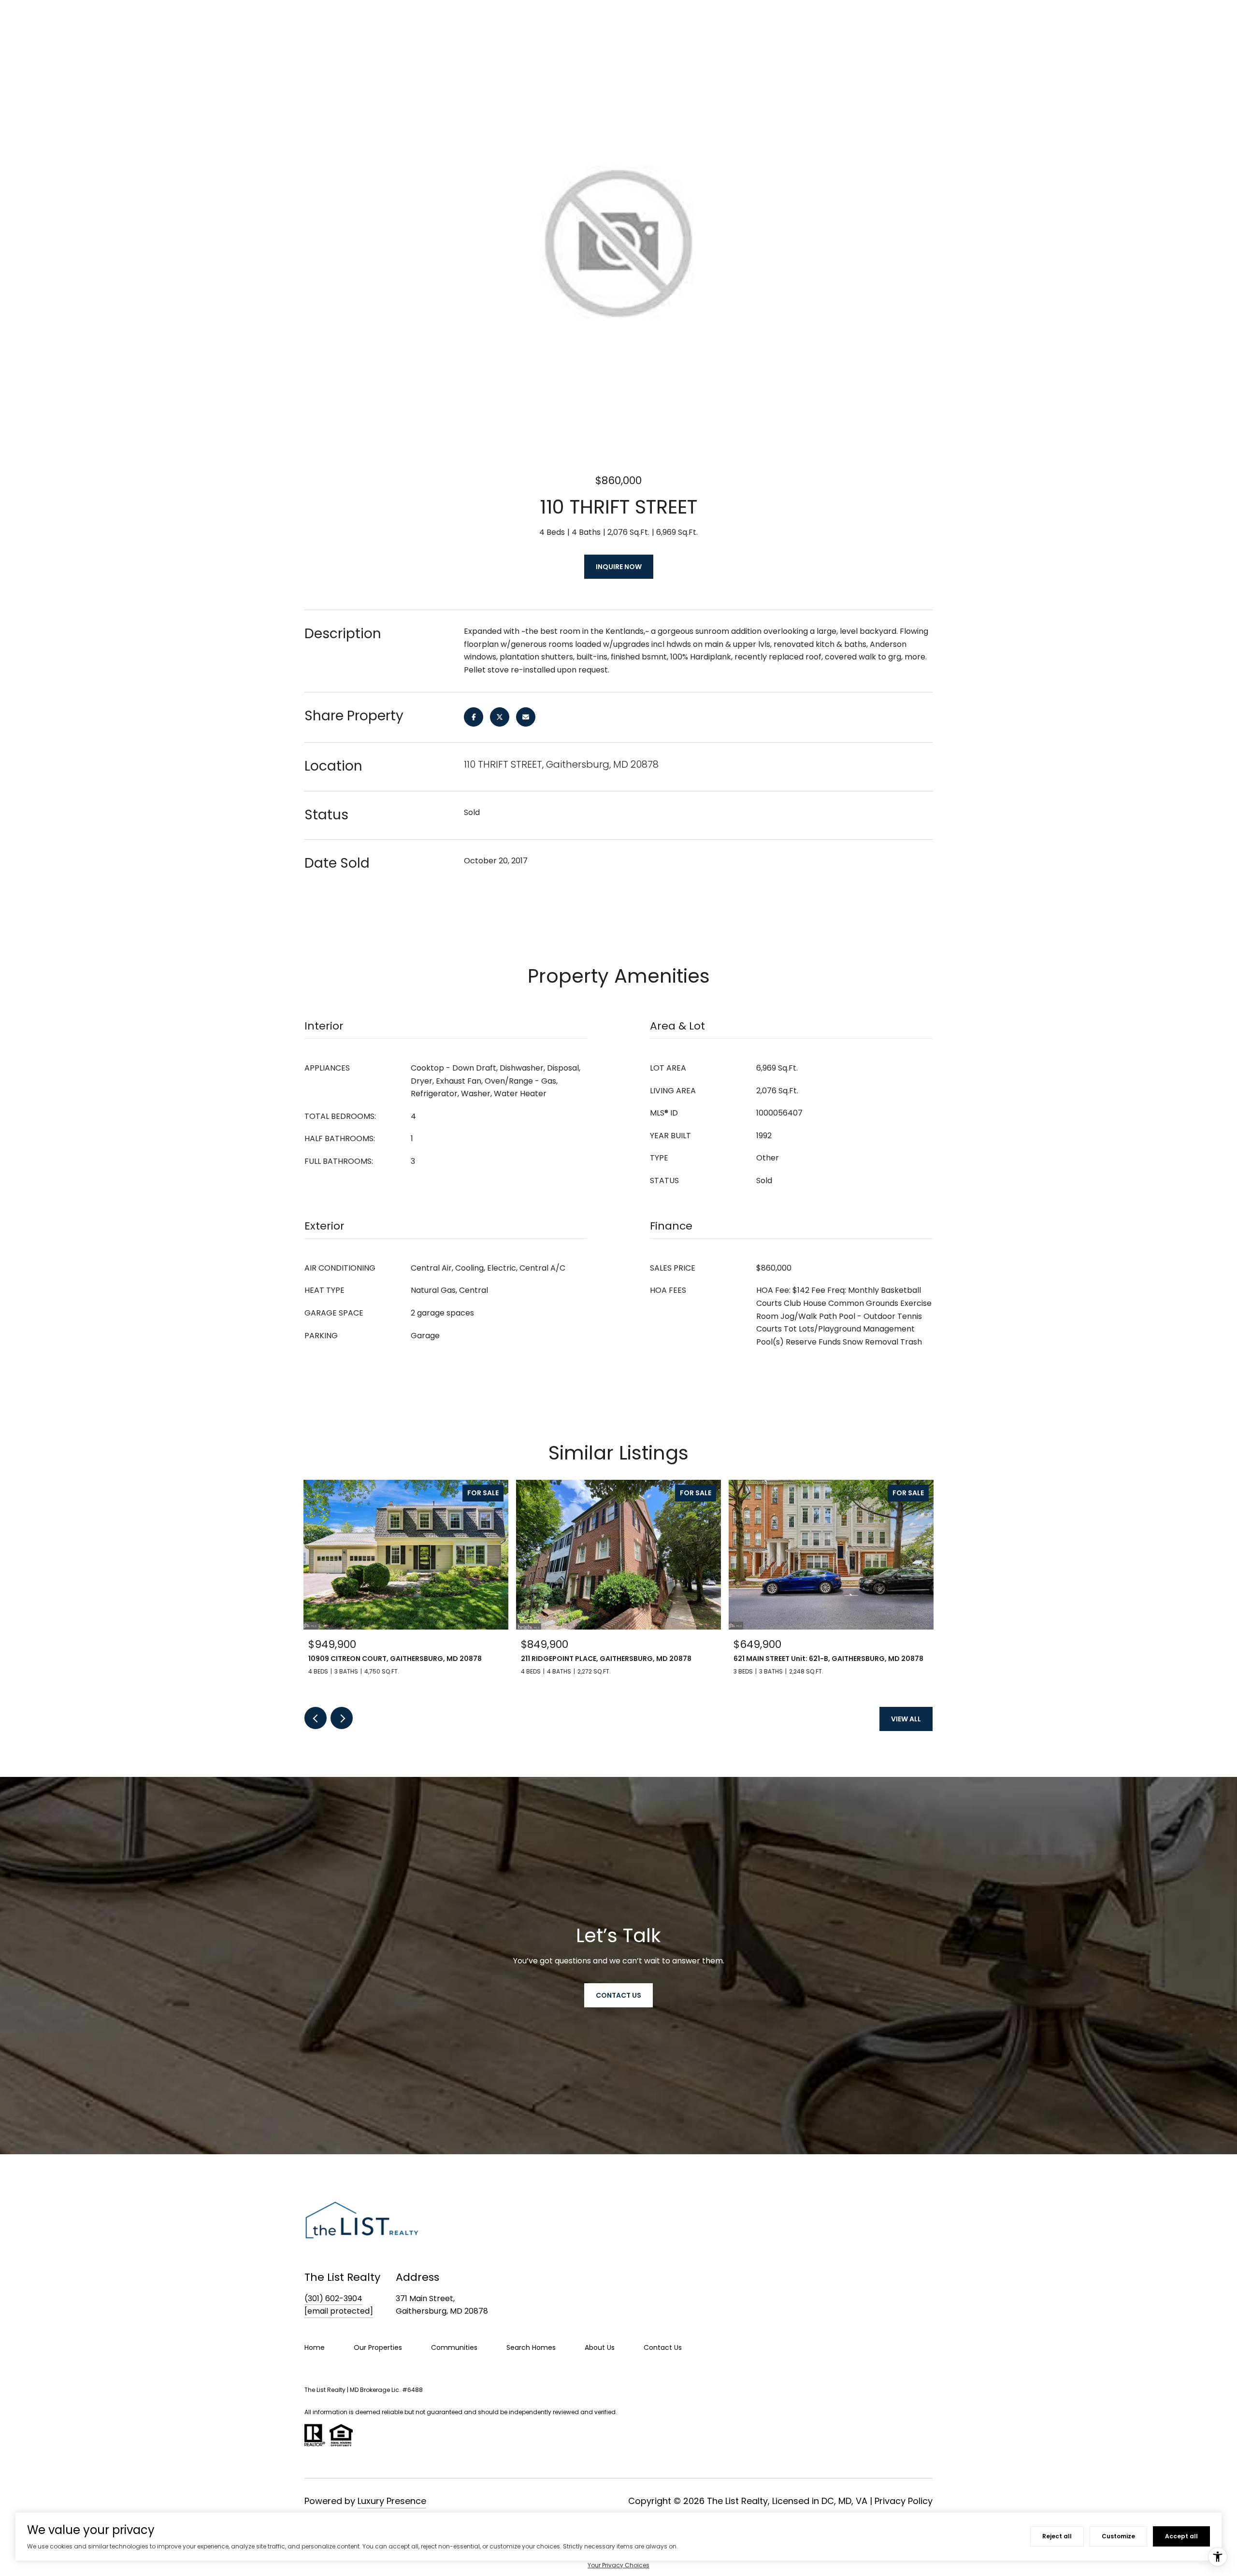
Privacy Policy (904, 2501)
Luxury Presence (392, 2501)
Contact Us (663, 2347)
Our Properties (378, 2347)
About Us (600, 2347)
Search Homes (531, 2347)
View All (906, 1719)
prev (316, 1718)
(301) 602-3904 (333, 2298)
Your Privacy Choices (618, 2565)
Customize (1118, 2536)
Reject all (1057, 2536)
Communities (454, 2347)
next (342, 1718)
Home (315, 2347)
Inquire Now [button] (619, 567)
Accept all (1181, 2536)
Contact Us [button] (618, 1995)
